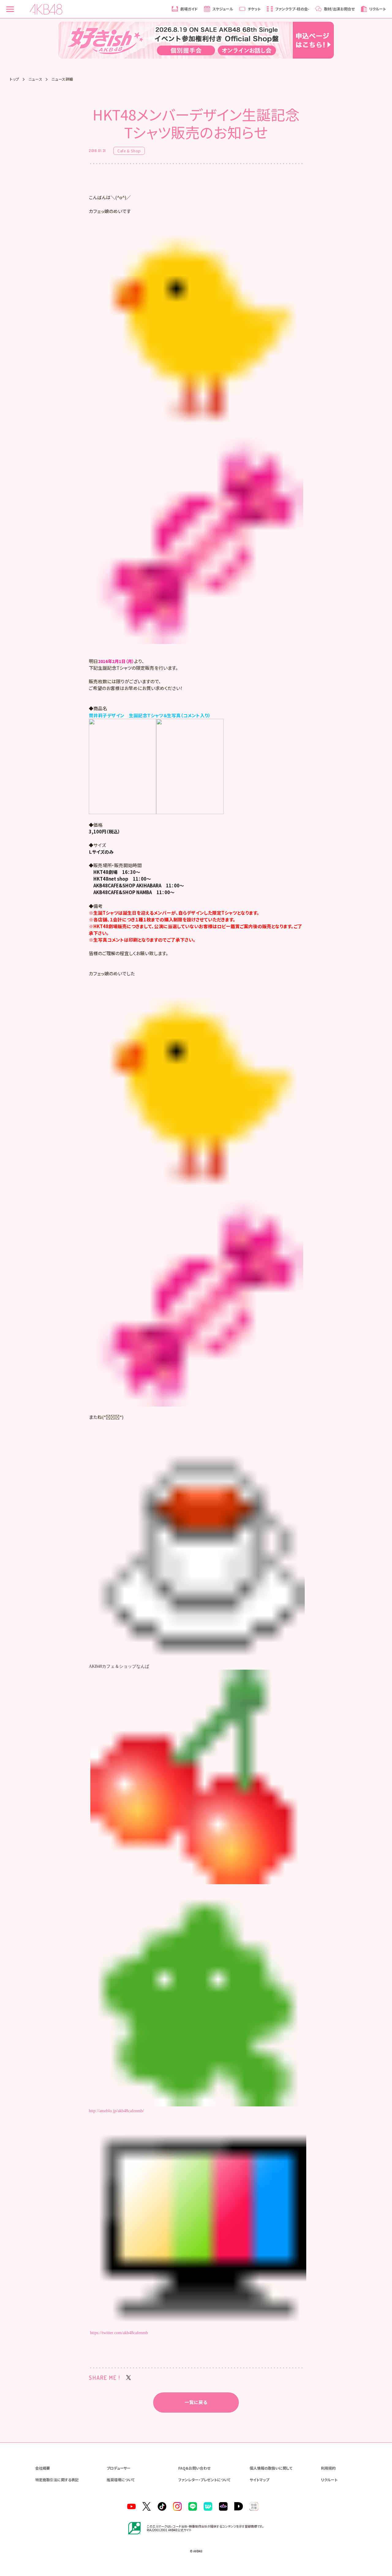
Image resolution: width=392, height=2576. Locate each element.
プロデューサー (119, 2468)
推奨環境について (121, 2480)
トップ (15, 79)
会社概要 (43, 2468)
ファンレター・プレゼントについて (204, 2480)
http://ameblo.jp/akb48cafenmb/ (116, 2111)
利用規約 (328, 2468)
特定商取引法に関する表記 (57, 2480)
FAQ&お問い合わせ (194, 2468)
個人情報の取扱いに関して (271, 2468)
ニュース (35, 79)
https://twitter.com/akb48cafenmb (119, 2333)
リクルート (329, 2480)
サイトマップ (259, 2480)
